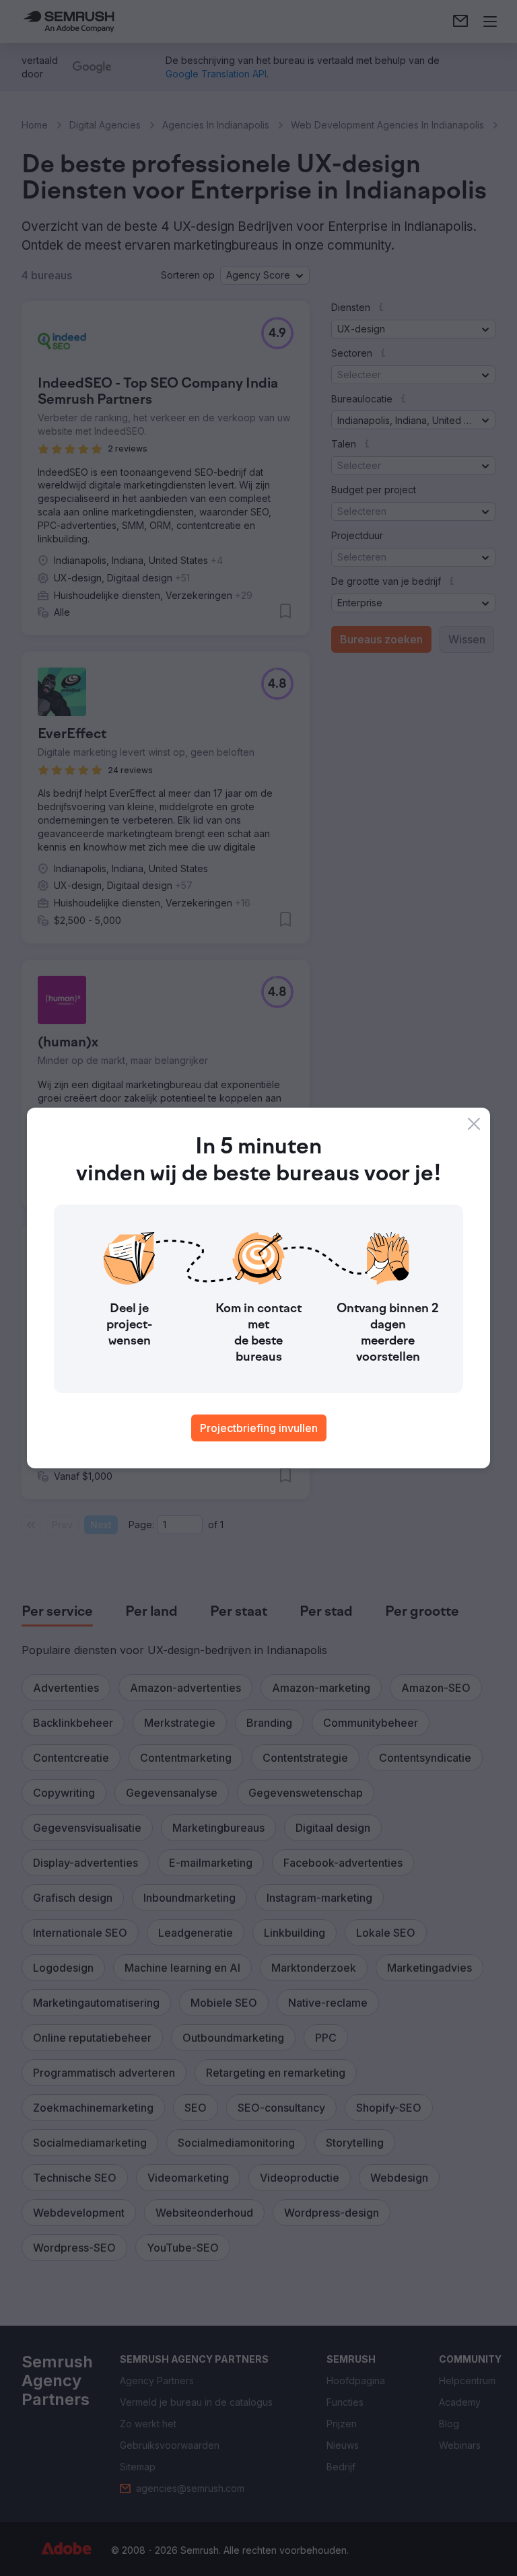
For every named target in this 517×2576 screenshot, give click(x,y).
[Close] (474, 1124)
